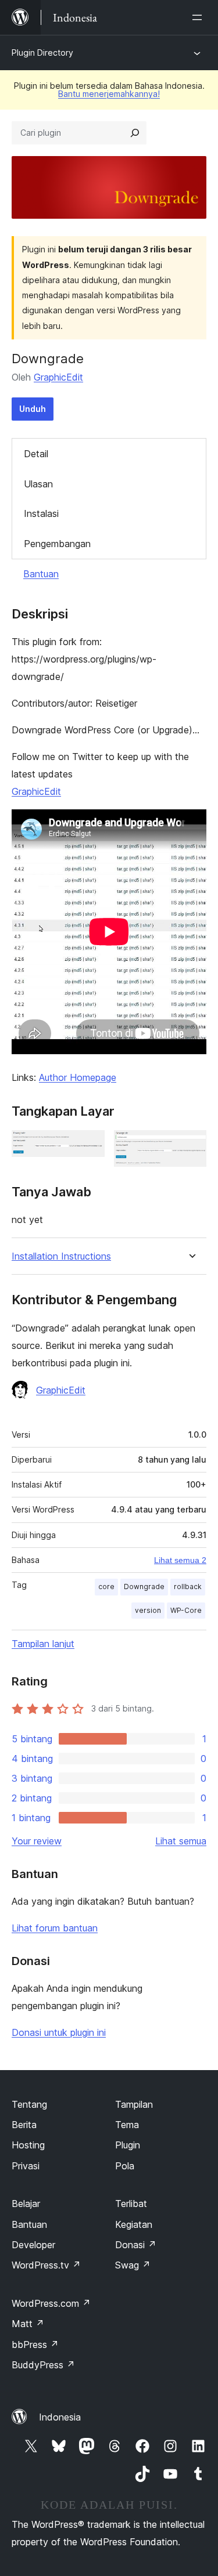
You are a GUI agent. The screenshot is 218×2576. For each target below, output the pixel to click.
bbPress (35, 2345)
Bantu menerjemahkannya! (109, 94)
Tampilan (134, 2104)
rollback (188, 1587)
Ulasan (38, 484)
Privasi (26, 2166)
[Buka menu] (199, 17)
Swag (133, 2265)
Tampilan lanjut (43, 1644)
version (148, 1610)
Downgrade (144, 1587)
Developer (33, 2245)
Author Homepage (78, 1077)
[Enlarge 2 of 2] (191, 1146)
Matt (28, 2324)
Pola (125, 2166)
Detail (36, 454)
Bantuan (41, 574)
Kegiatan (134, 2224)
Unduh (33, 409)
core (106, 1587)
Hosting (28, 2145)
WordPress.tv (46, 2265)
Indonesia (60, 2417)
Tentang (29, 2104)
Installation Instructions (61, 1256)
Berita (24, 2125)
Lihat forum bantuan (55, 1928)
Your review (37, 1841)
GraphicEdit (58, 377)
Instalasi (41, 513)
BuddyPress (43, 2365)
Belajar (26, 2204)
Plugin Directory (42, 53)
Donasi (136, 2245)
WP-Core (186, 1610)
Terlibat (131, 2204)
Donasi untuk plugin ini (59, 2032)
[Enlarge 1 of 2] (89, 1146)
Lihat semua (181, 1841)
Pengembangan (57, 544)
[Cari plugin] (135, 133)
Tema (127, 2125)
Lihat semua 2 (180, 1560)
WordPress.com (51, 2303)
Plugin (128, 2145)
